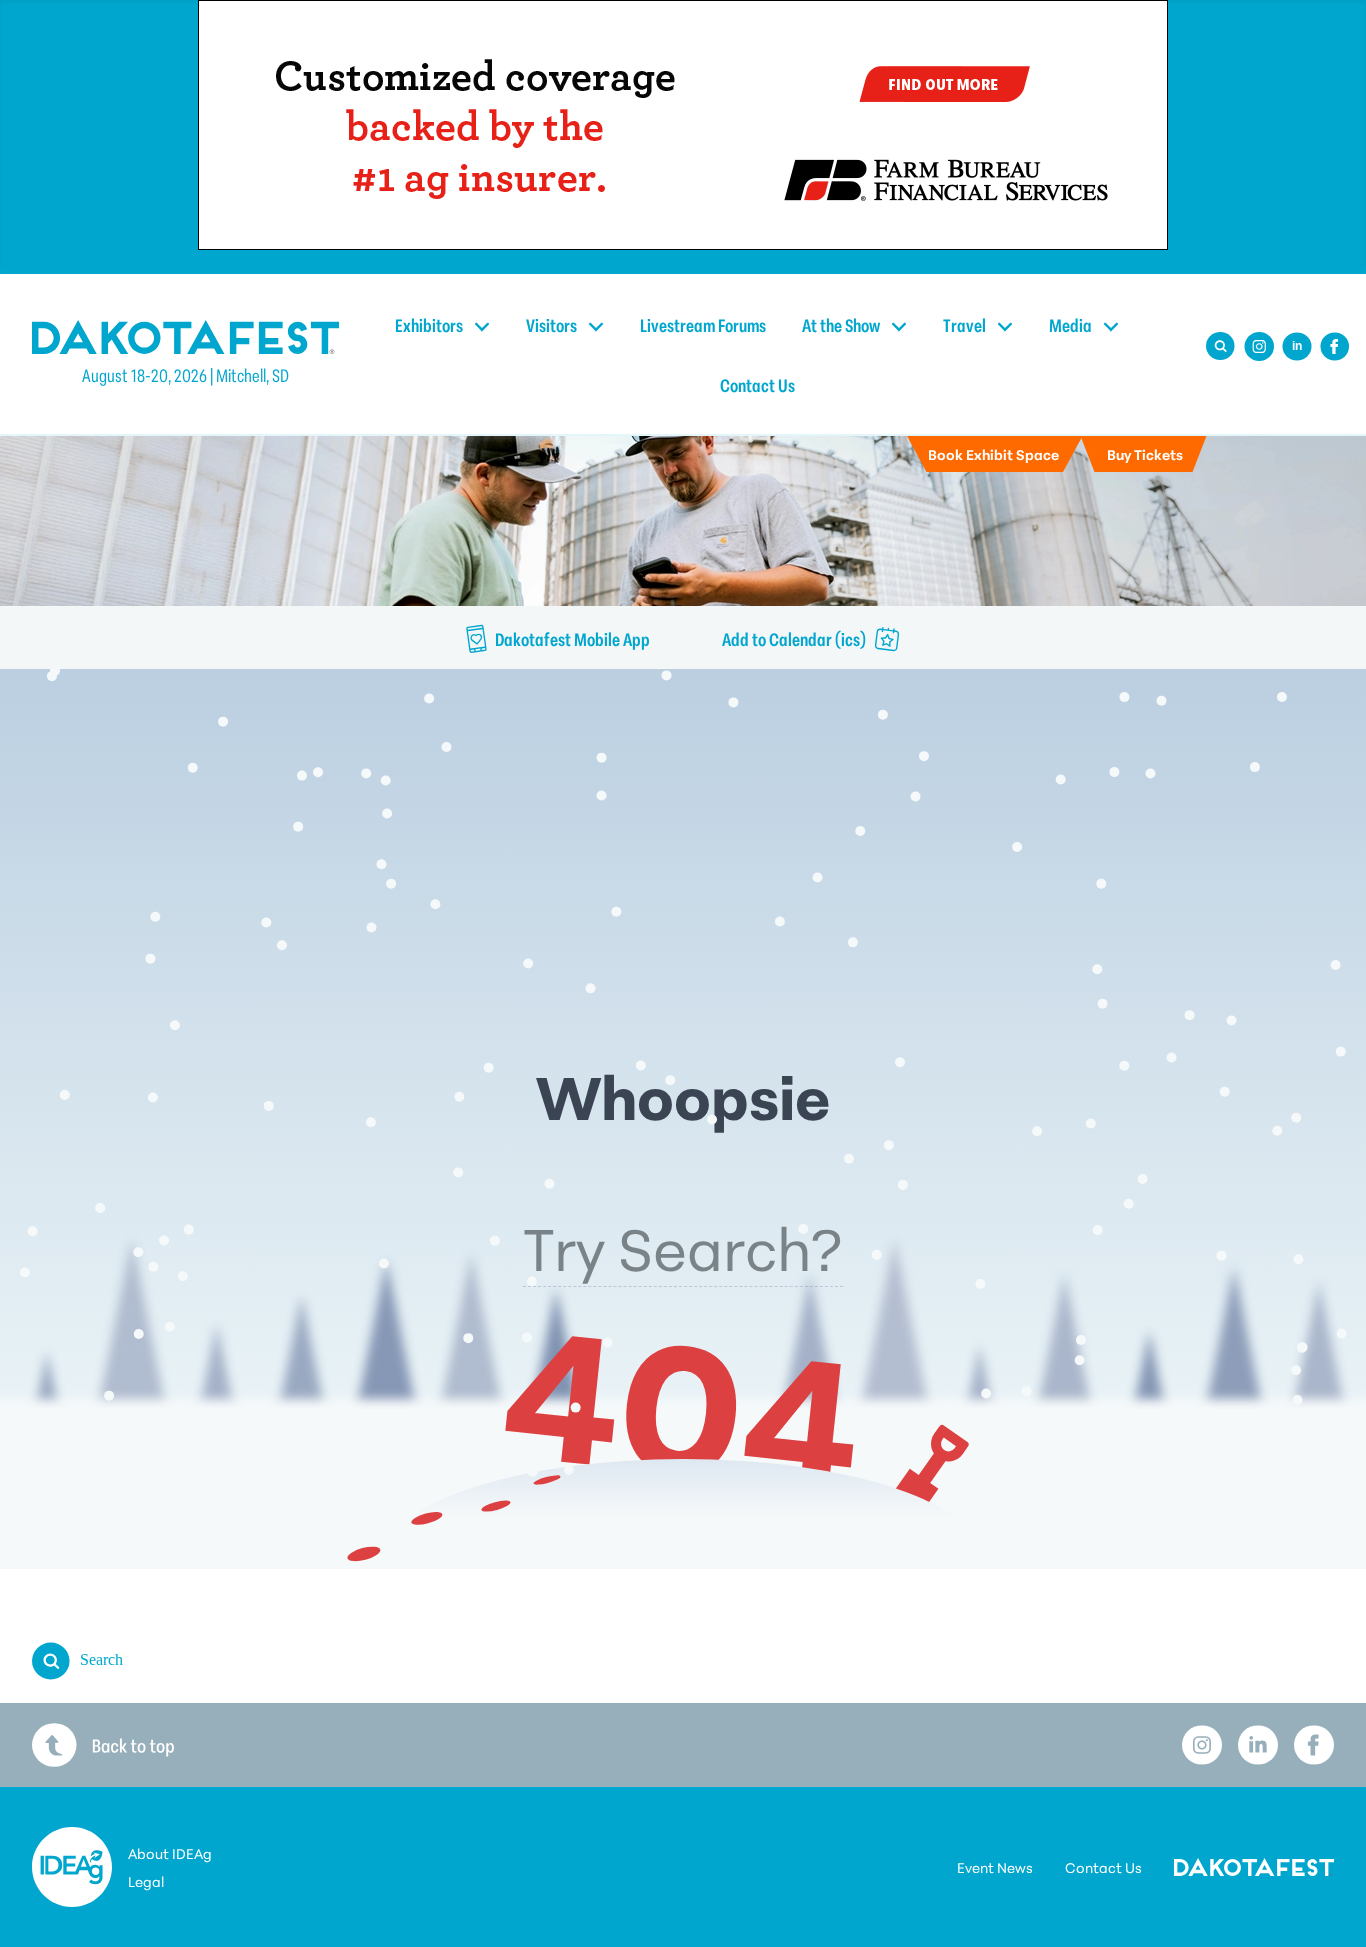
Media (1072, 324)
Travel (966, 324)
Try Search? (683, 1244)
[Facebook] (1335, 346)
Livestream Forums (703, 324)
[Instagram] (1259, 346)
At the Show (842, 324)
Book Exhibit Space (993, 454)
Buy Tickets (1145, 454)
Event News (995, 1867)
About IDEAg (170, 1853)
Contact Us (757, 384)
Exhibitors (430, 324)
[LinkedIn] (1258, 1745)
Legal (146, 1881)
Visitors (553, 324)
